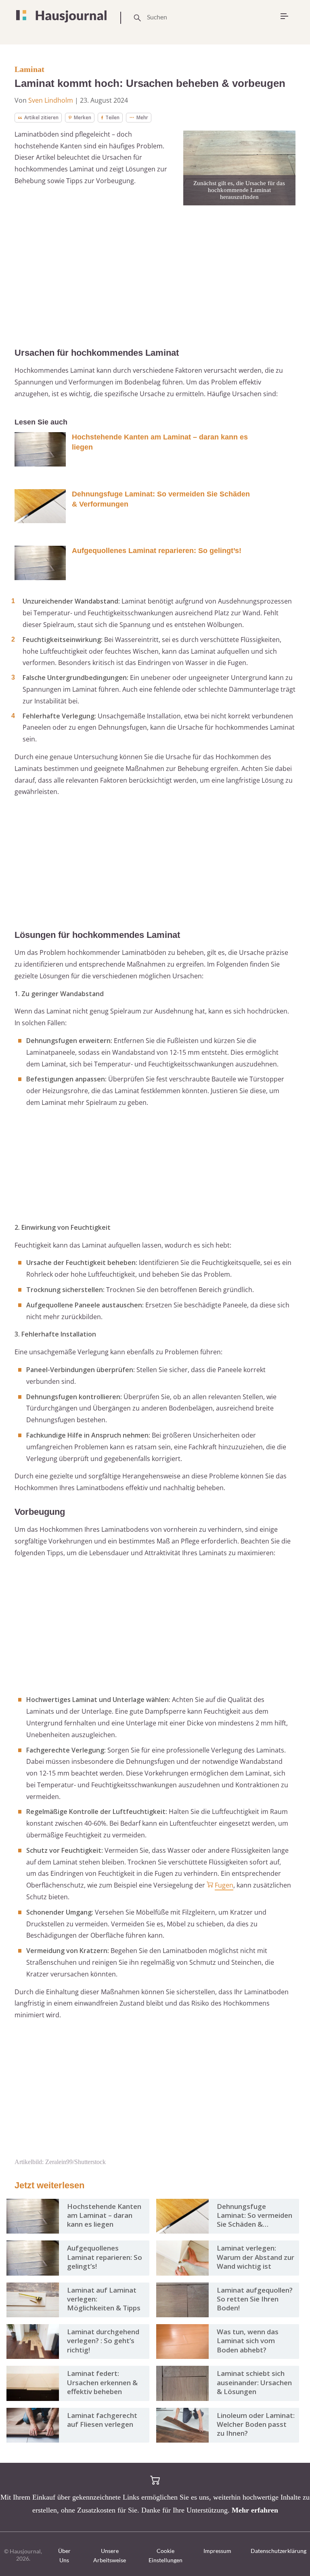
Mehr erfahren (255, 2510)
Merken (83, 117)
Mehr (142, 117)
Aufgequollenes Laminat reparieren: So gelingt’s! (157, 551)
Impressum (217, 2551)
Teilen (112, 117)
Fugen (224, 1885)
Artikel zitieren (41, 117)
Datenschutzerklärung (279, 2551)
